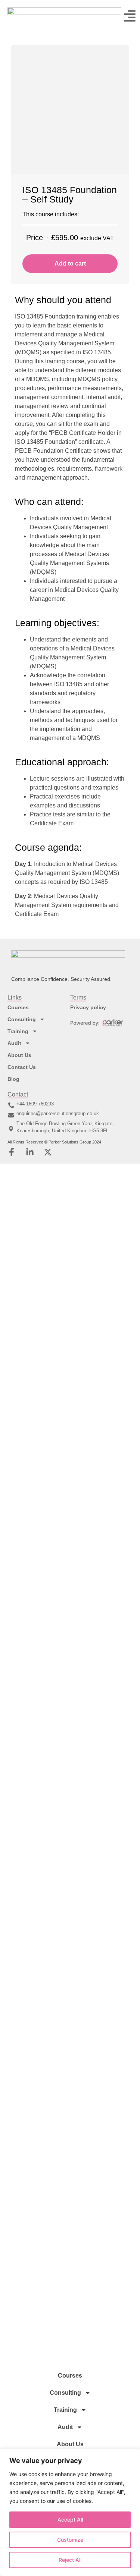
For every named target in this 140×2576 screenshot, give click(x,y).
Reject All (70, 2560)
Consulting (22, 1019)
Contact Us (22, 1067)
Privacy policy (88, 1007)
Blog (13, 1079)
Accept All (70, 2519)
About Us (19, 1055)
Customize (70, 2540)
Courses (18, 1007)
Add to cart (70, 263)
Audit (14, 1043)
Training (18, 1031)
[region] (70, 2512)
